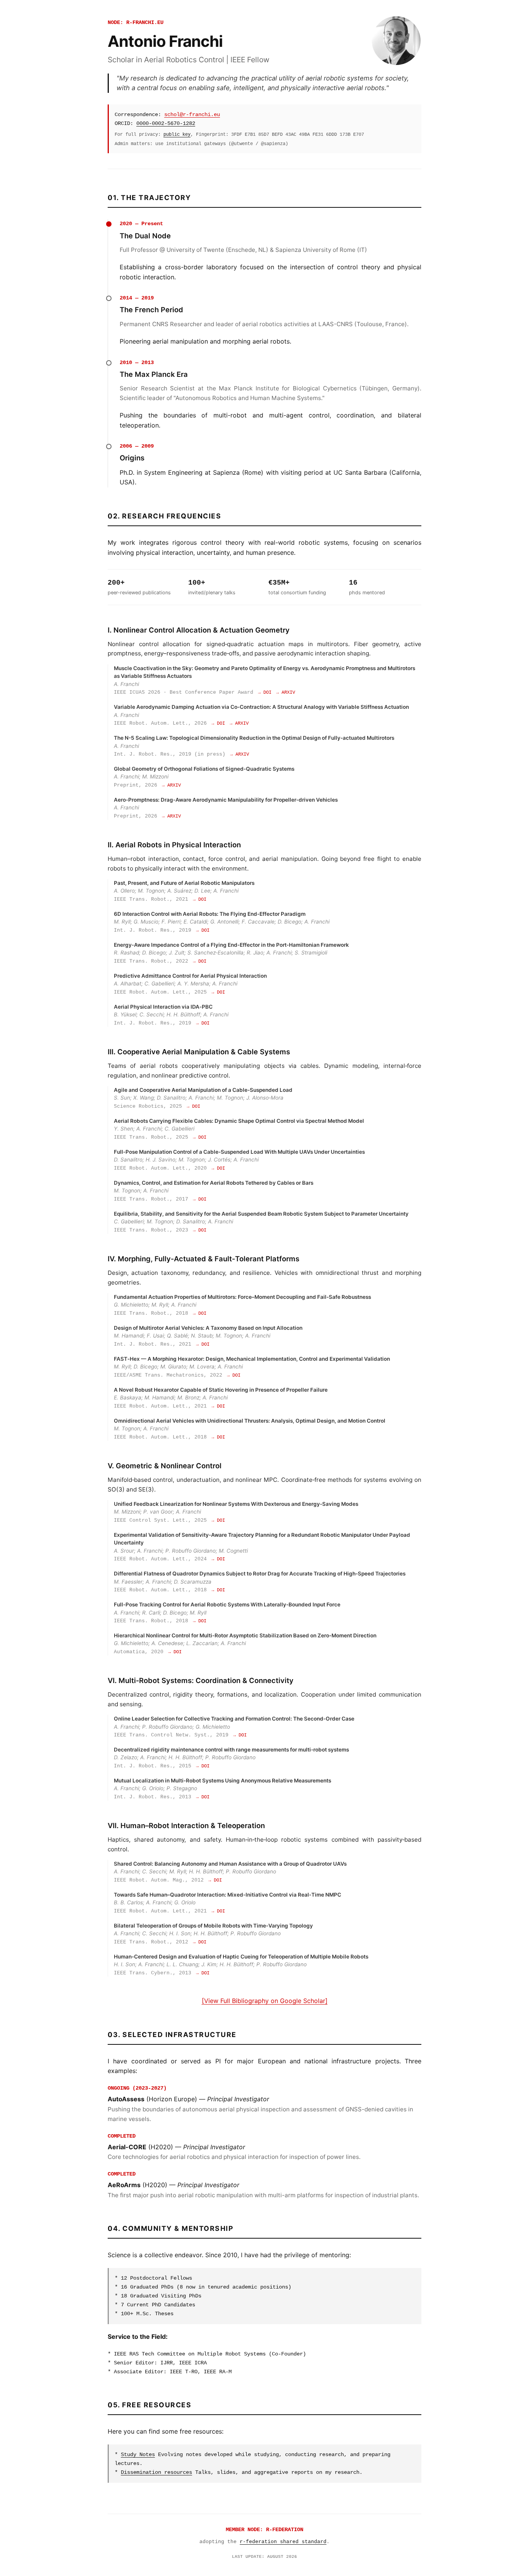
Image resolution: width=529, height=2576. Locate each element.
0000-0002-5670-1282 (166, 123)
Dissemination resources (156, 2472)
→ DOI (265, 693)
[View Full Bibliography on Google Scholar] (265, 2001)
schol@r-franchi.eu (192, 115)
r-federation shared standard (283, 2542)
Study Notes (138, 2455)
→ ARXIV (286, 693)
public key (177, 134)
